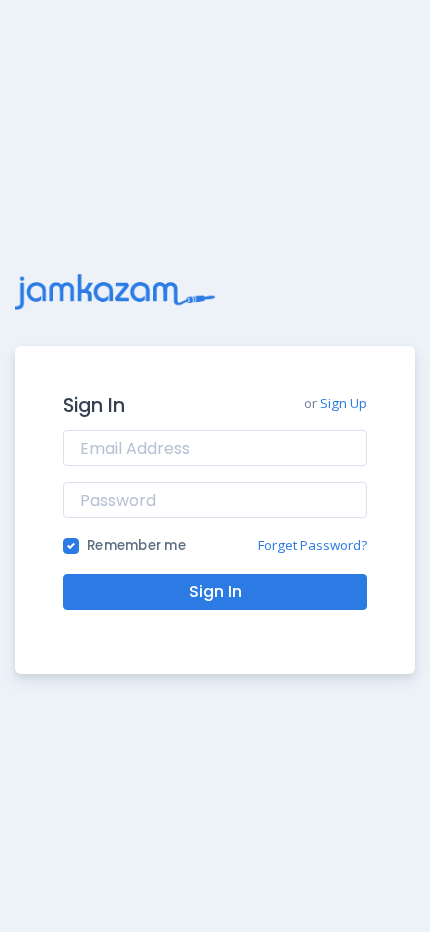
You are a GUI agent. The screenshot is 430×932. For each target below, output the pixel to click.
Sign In (215, 591)
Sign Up (343, 403)
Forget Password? (312, 545)
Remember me (136, 545)
